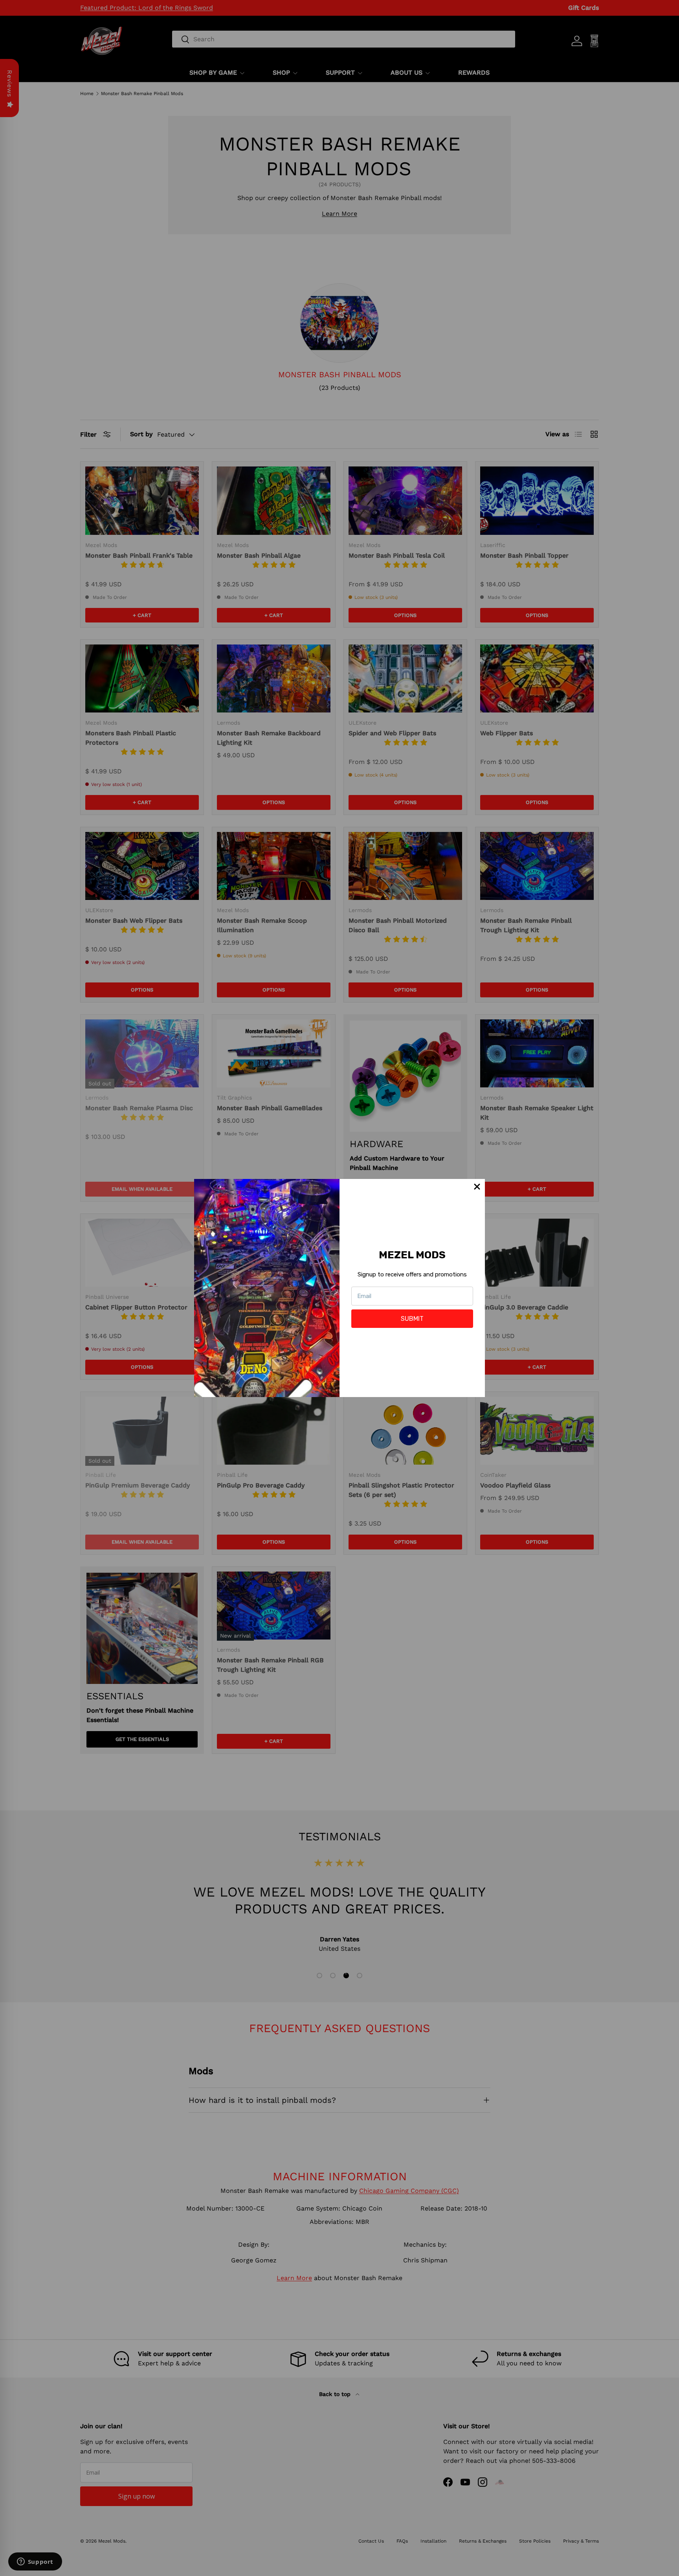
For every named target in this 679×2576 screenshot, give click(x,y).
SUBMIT (412, 1319)
